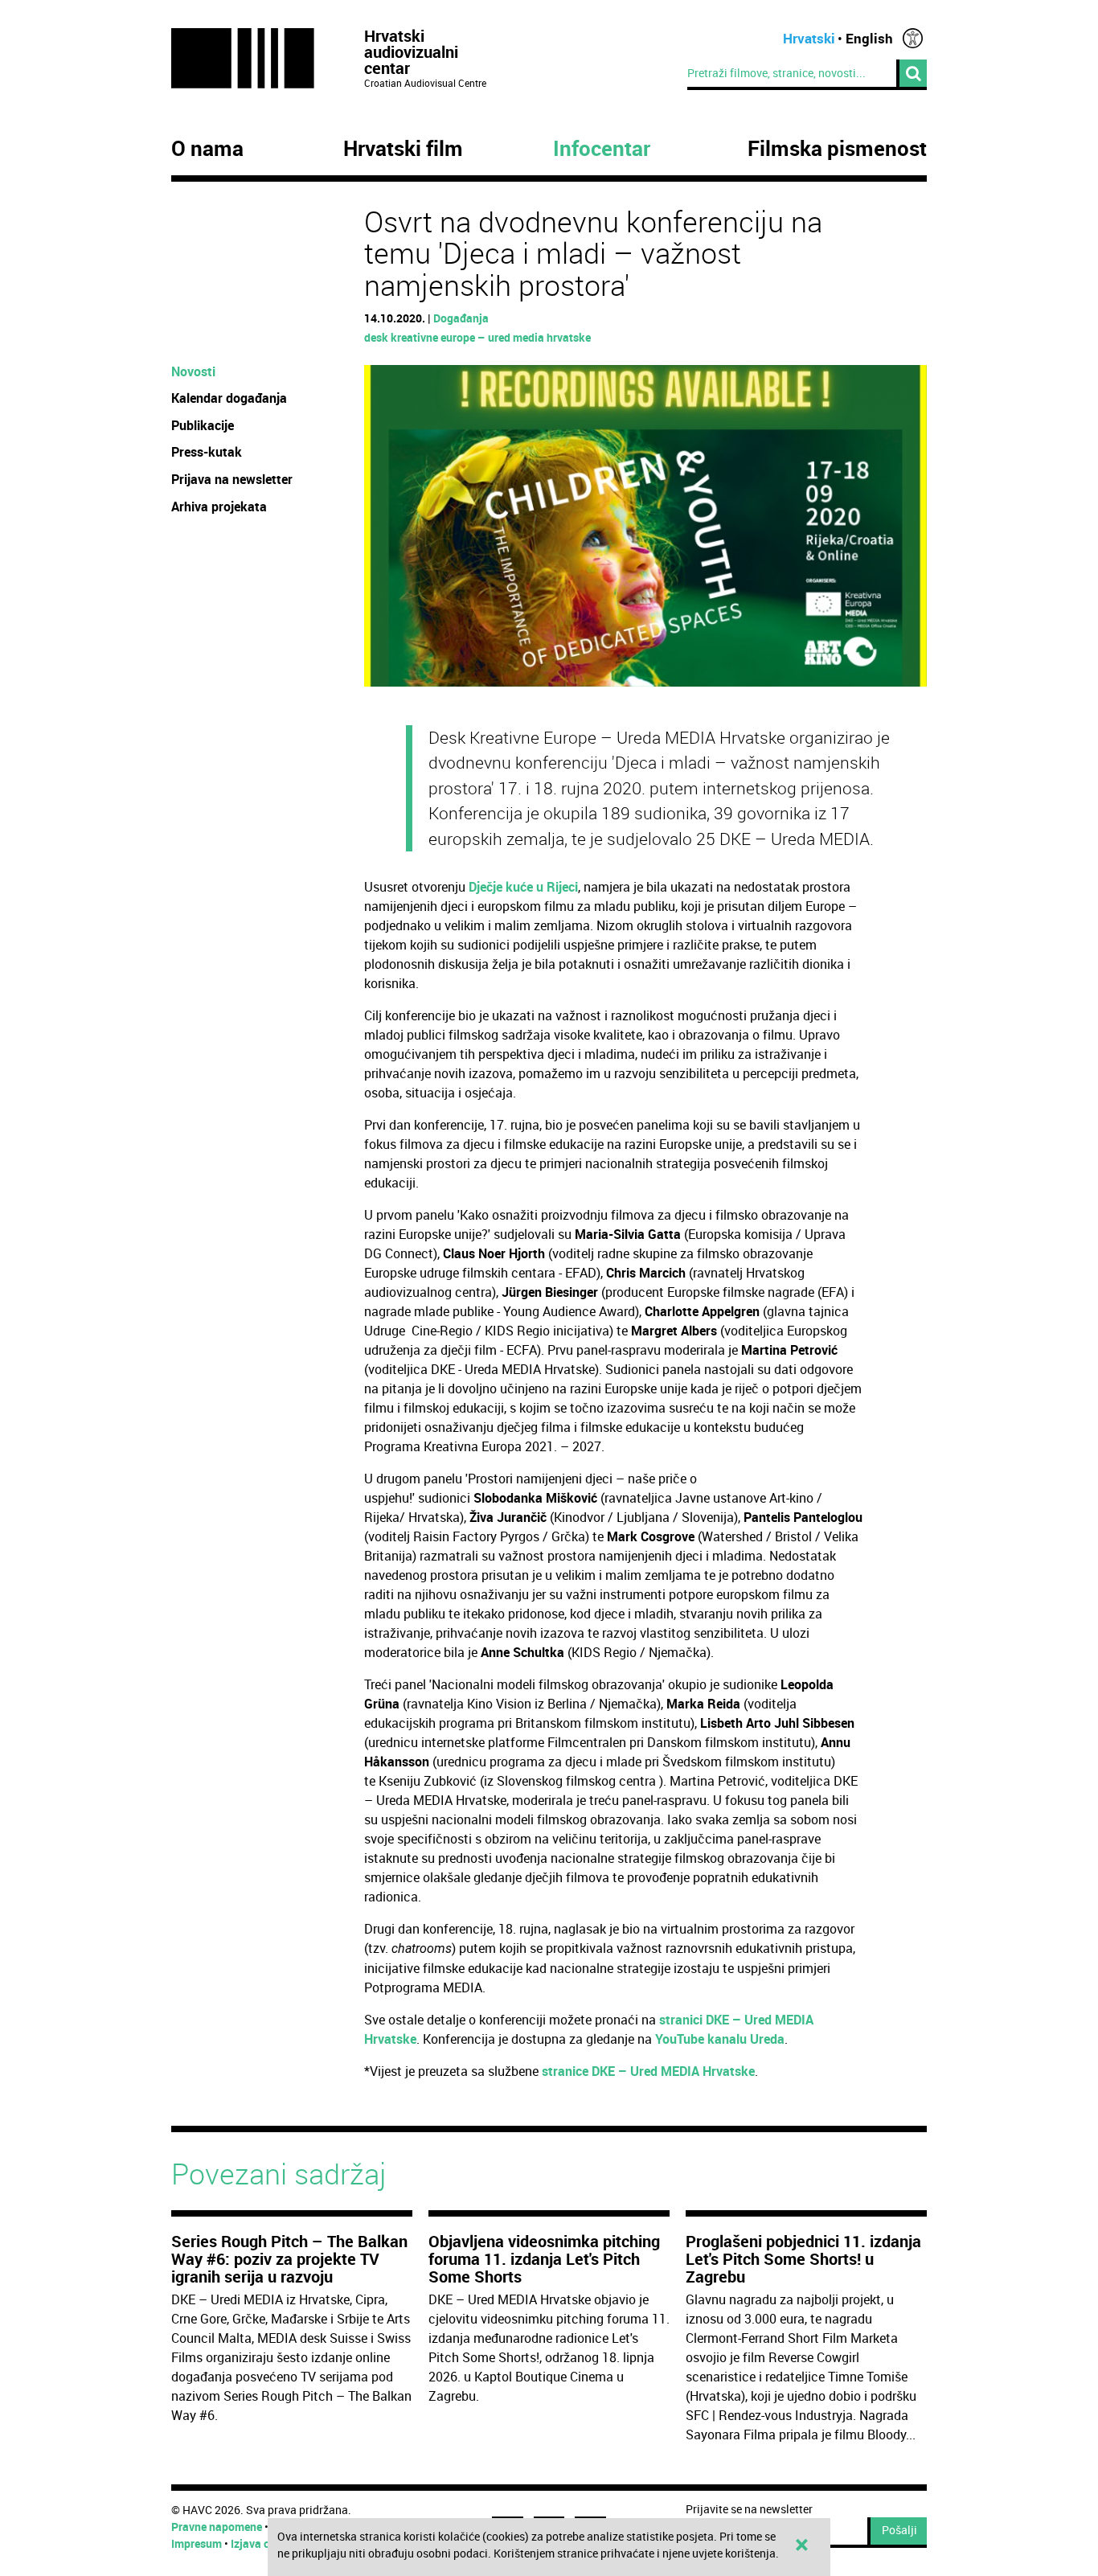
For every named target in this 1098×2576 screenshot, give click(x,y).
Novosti (193, 371)
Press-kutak (207, 452)
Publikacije (203, 425)
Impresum (197, 2543)
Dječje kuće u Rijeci (523, 887)
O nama (207, 149)
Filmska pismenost (837, 149)
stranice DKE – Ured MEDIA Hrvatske (648, 2071)
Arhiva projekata (219, 507)
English (869, 38)
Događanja (461, 318)
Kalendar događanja (229, 398)
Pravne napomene (217, 2527)
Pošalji (899, 2530)
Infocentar (602, 149)
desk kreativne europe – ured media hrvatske (477, 337)
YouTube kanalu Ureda (720, 2039)
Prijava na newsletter (232, 479)
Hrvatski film (403, 149)
